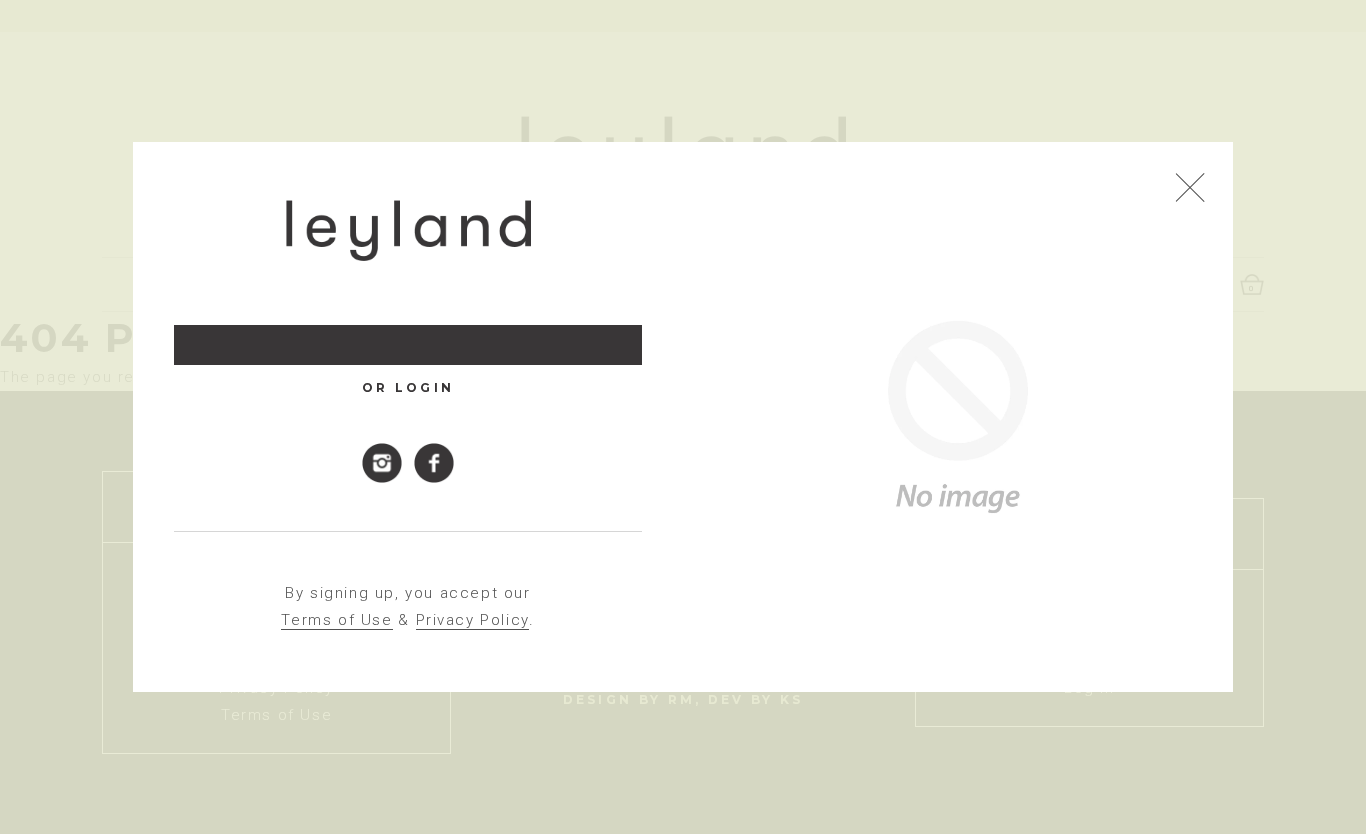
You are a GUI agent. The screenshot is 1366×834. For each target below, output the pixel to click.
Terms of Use (336, 620)
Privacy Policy (472, 620)
